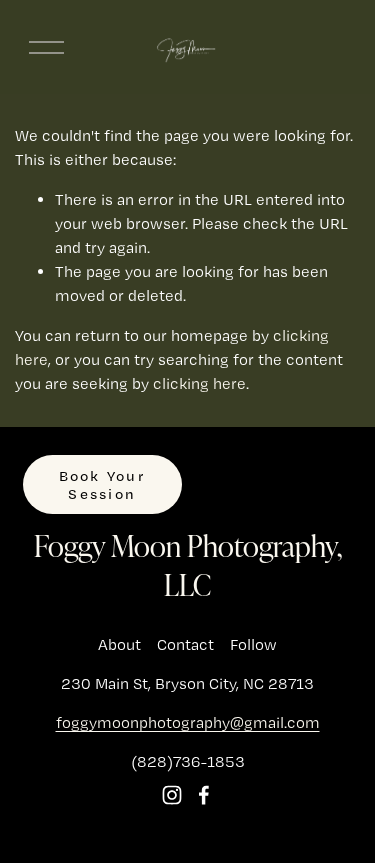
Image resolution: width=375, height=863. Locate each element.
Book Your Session (102, 485)
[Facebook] (204, 795)
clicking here (199, 383)
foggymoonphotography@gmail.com (188, 722)
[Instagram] (172, 795)
